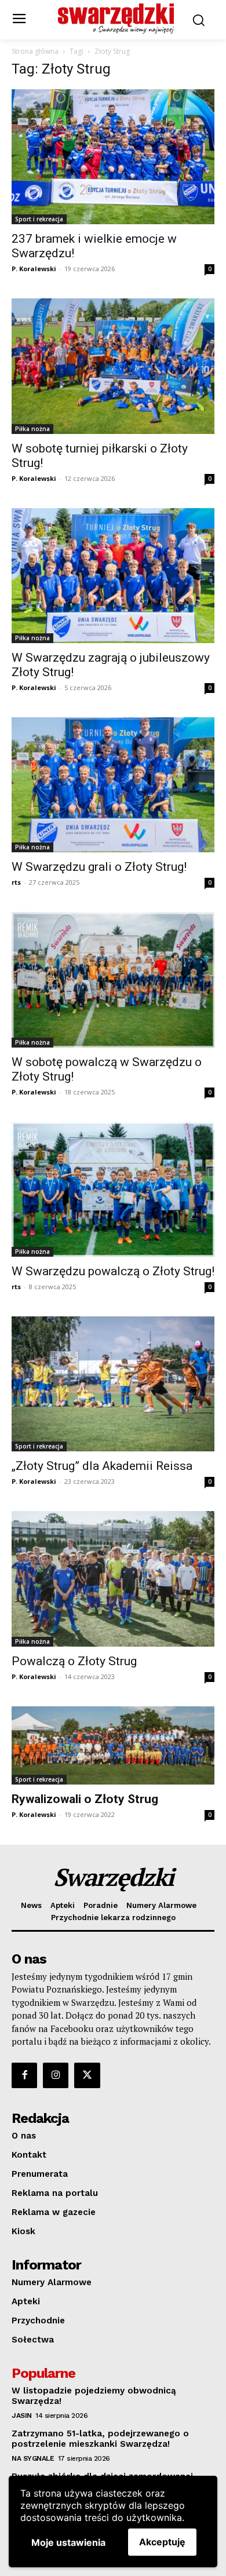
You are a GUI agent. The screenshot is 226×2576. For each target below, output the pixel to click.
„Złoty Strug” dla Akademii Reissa (102, 1466)
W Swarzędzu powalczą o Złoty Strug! (113, 1271)
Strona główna (35, 51)
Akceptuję (162, 2542)
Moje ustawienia (68, 2542)
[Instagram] (56, 2075)
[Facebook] (24, 2075)
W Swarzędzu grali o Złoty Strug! (99, 867)
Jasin (22, 2416)
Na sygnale (33, 2458)
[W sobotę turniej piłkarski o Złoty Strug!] (113, 366)
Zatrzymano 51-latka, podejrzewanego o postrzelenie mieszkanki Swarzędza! (100, 2439)
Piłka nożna (32, 429)
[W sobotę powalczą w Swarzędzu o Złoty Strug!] (113, 979)
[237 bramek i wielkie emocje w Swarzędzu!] (113, 157)
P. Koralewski (34, 269)
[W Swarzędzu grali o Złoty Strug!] (113, 785)
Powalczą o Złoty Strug (74, 1661)
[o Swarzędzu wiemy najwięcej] (116, 19)
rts (16, 882)
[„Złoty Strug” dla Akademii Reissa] (113, 1384)
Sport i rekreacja (39, 219)
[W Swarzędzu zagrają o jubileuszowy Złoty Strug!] (113, 576)
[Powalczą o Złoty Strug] (113, 1579)
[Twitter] (87, 2075)
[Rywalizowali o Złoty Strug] (113, 1745)
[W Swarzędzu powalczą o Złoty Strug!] (113, 1189)
